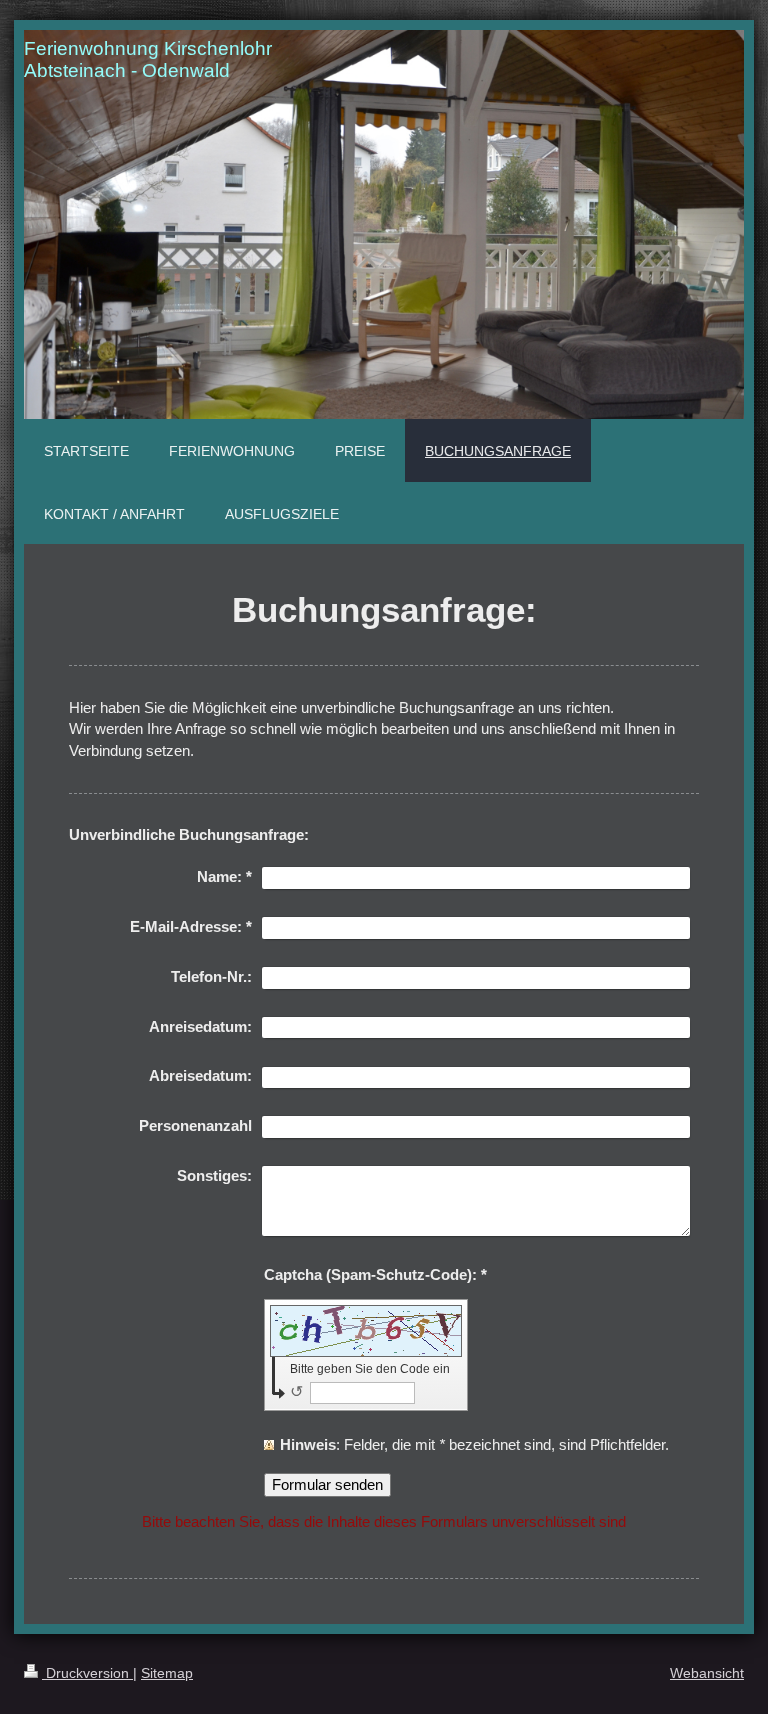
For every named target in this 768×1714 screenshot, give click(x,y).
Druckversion (87, 1673)
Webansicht (707, 1673)
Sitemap (167, 1673)
